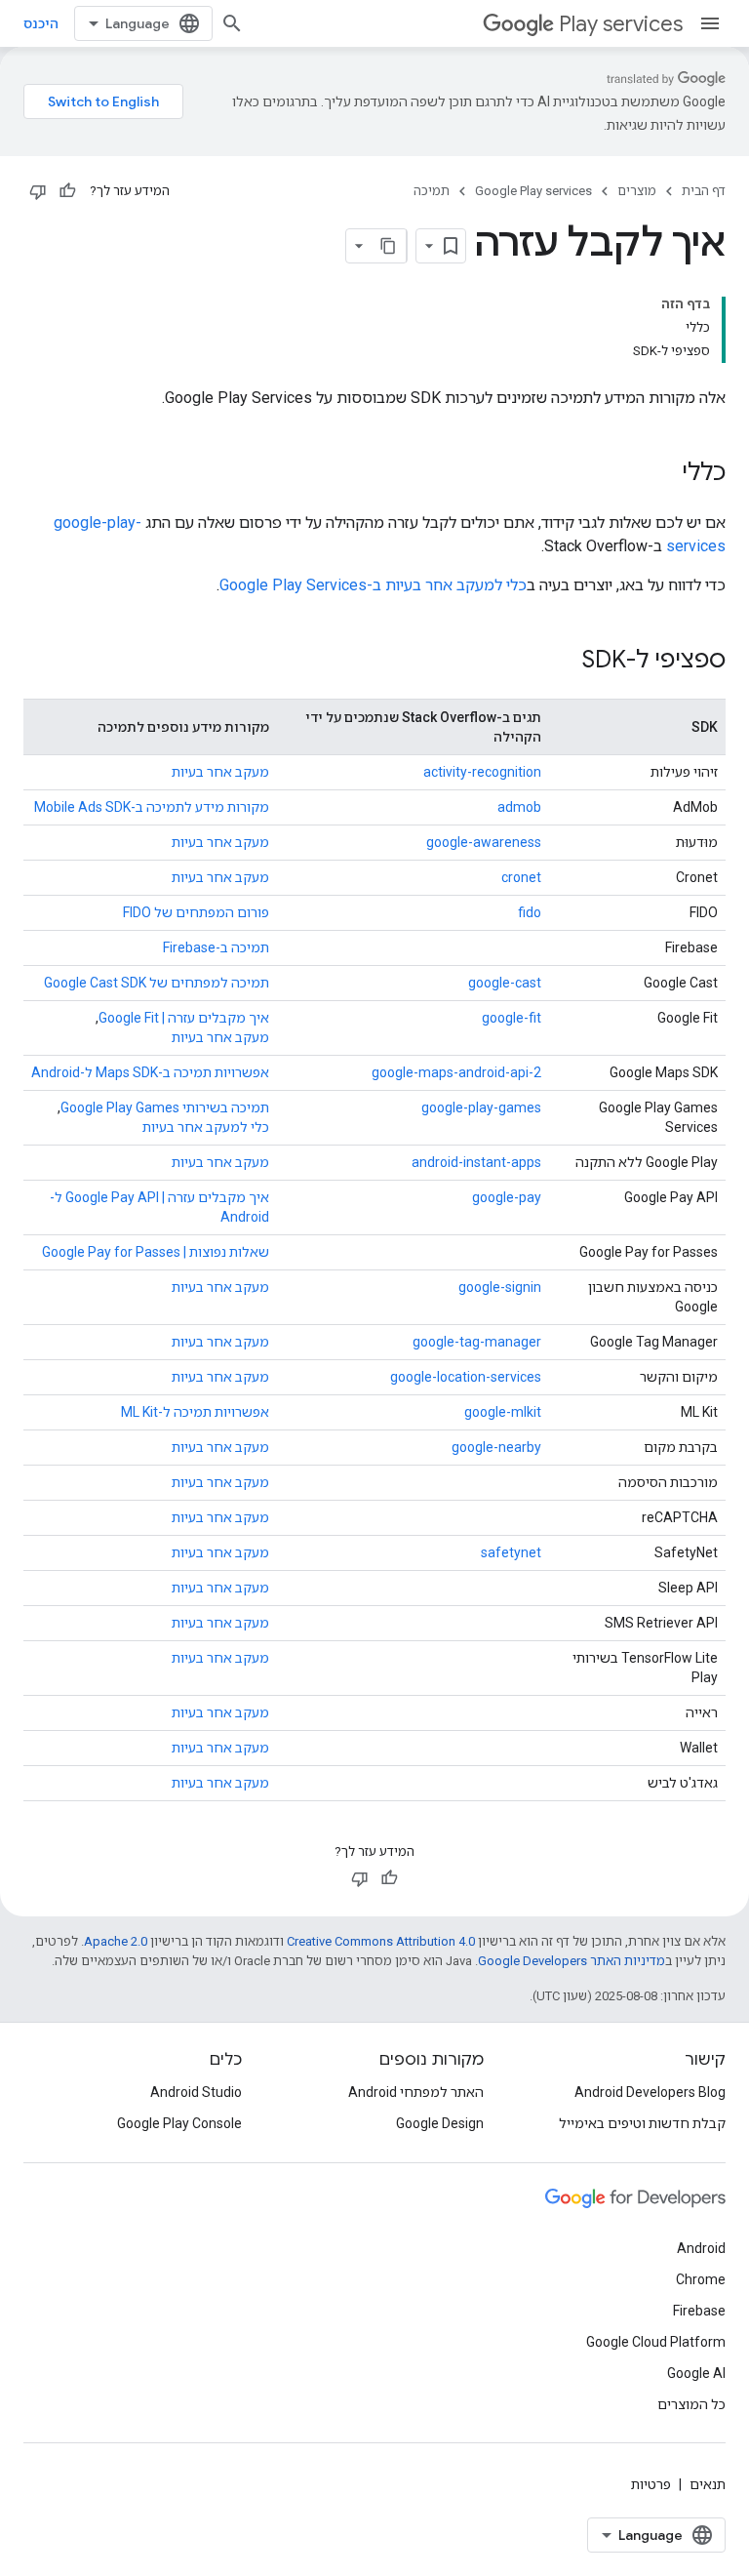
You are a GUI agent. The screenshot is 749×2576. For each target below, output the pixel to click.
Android (701, 2248)
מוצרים (637, 191)
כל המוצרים (691, 2404)
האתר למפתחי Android (416, 2092)
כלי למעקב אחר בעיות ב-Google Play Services (373, 585)
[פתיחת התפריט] (710, 23)
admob (519, 807)
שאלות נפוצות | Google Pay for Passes (156, 1252)
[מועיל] (67, 191)
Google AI (696, 2373)
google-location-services (466, 1377)
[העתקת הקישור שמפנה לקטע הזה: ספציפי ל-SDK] (563, 662)
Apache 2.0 (116, 1941)
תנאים (708, 2484)
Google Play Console (179, 2123)
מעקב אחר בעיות (220, 772)
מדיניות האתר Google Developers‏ (572, 1961)
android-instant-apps (476, 1162)
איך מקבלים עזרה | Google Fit (184, 1018)
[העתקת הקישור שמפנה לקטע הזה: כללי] (662, 474)
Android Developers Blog (650, 2092)
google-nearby (496, 1447)
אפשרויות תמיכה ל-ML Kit (195, 1412)
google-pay (507, 1197)
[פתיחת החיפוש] (232, 23)
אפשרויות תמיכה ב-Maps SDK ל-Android (150, 1072)
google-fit (512, 1018)
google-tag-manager (477, 1342)
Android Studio (196, 2092)
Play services (621, 24)
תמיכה (432, 191)
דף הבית (704, 191)
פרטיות (651, 2484)
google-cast (505, 983)
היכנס (41, 23)
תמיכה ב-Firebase (216, 947)
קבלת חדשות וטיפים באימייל (642, 2123)
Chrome (701, 2279)
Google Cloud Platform (656, 2342)
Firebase (699, 2311)
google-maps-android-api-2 (456, 1072)
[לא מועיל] (38, 191)
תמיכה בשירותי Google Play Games (165, 1107)
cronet (521, 877)
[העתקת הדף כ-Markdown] (389, 246)
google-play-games (481, 1107)
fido (530, 912)
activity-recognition (482, 772)
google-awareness (484, 842)
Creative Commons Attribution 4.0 (381, 1941)
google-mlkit (503, 1412)
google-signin (500, 1287)
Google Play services (533, 191)
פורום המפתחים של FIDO (196, 912)
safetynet (511, 1552)
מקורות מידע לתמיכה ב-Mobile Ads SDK (152, 807)
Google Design (440, 2123)
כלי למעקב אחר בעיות (206, 1127)
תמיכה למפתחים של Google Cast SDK (157, 983)
